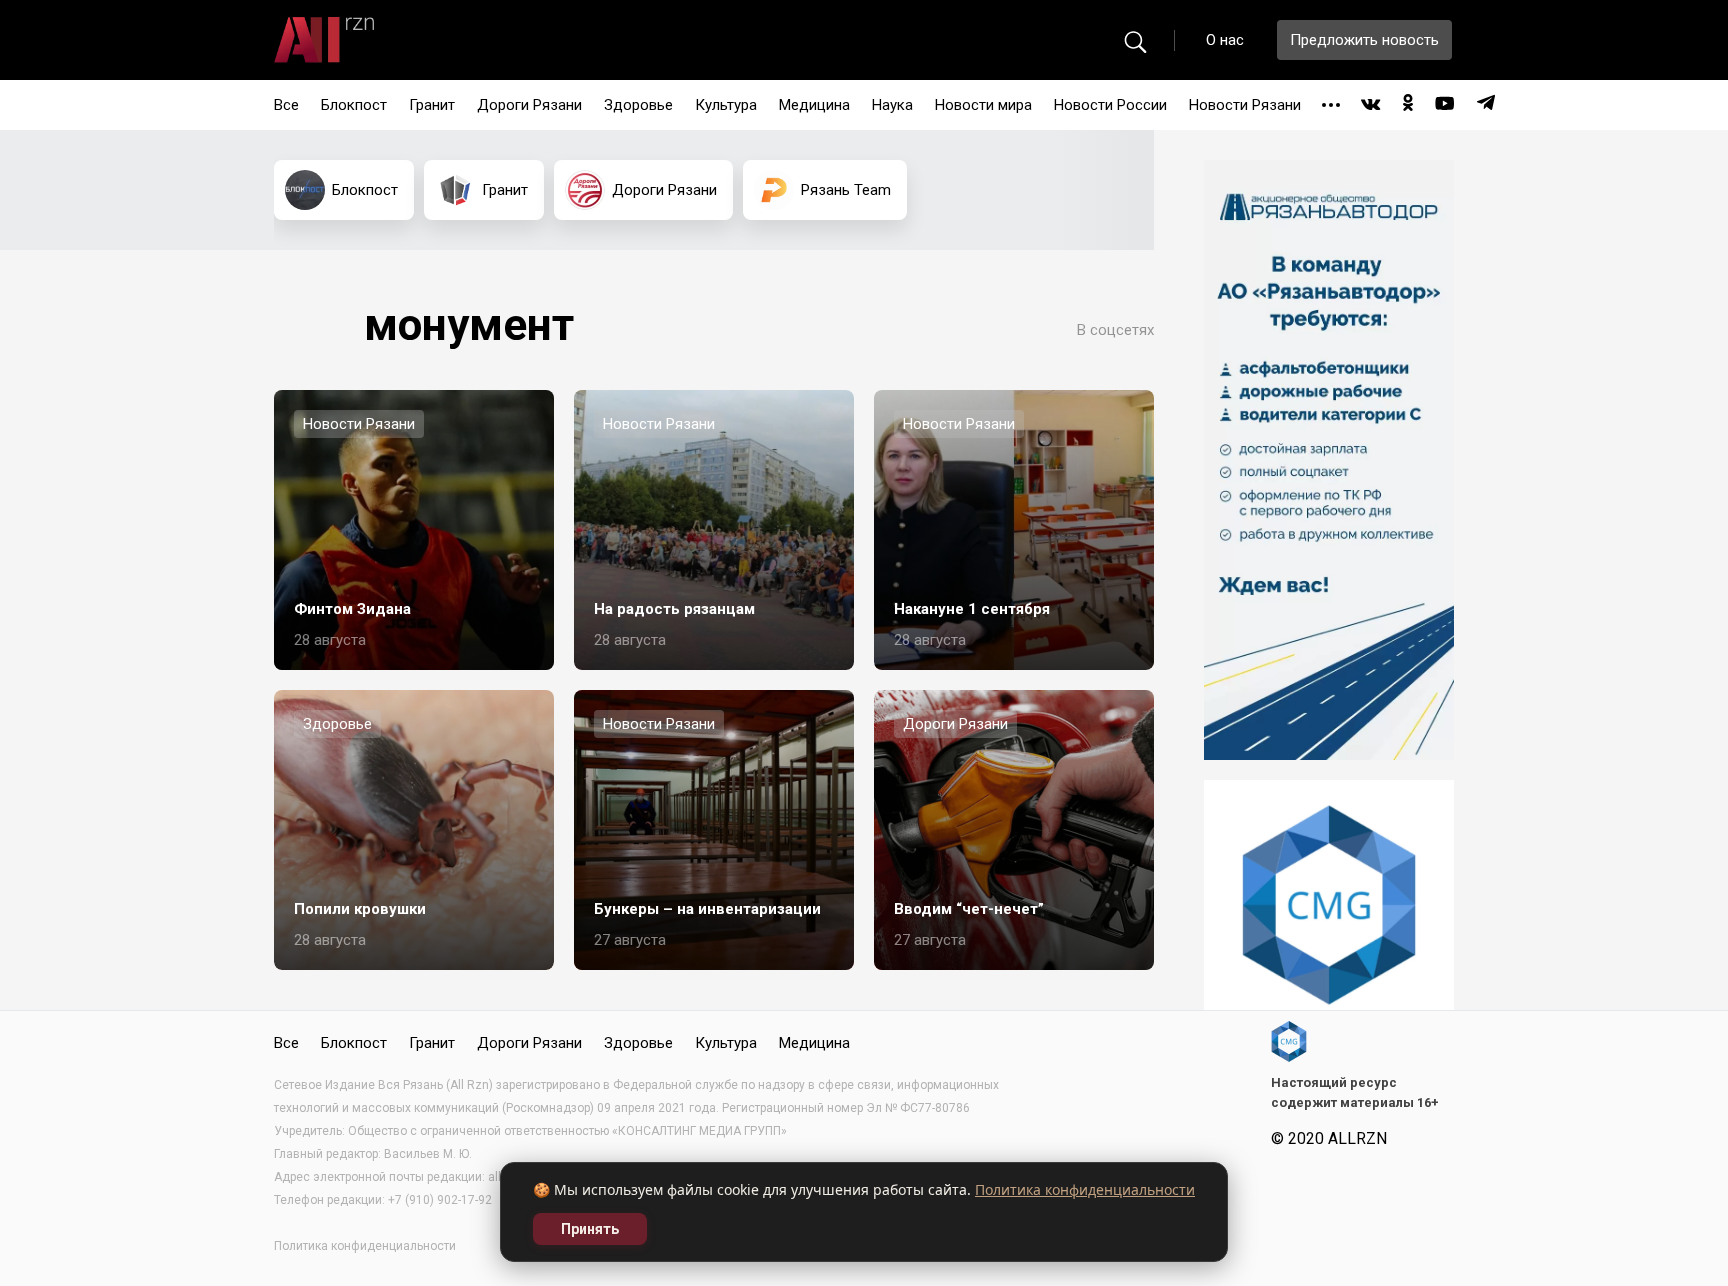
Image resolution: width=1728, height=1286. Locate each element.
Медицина (814, 105)
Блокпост (354, 105)
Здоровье (638, 105)
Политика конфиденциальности (1085, 1189)
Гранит (432, 105)
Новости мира (983, 105)
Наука (892, 105)
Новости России (1110, 105)
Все (286, 105)
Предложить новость (1364, 40)
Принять (590, 1229)
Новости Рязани (1245, 105)
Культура (726, 105)
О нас (1225, 40)
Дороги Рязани (529, 105)
